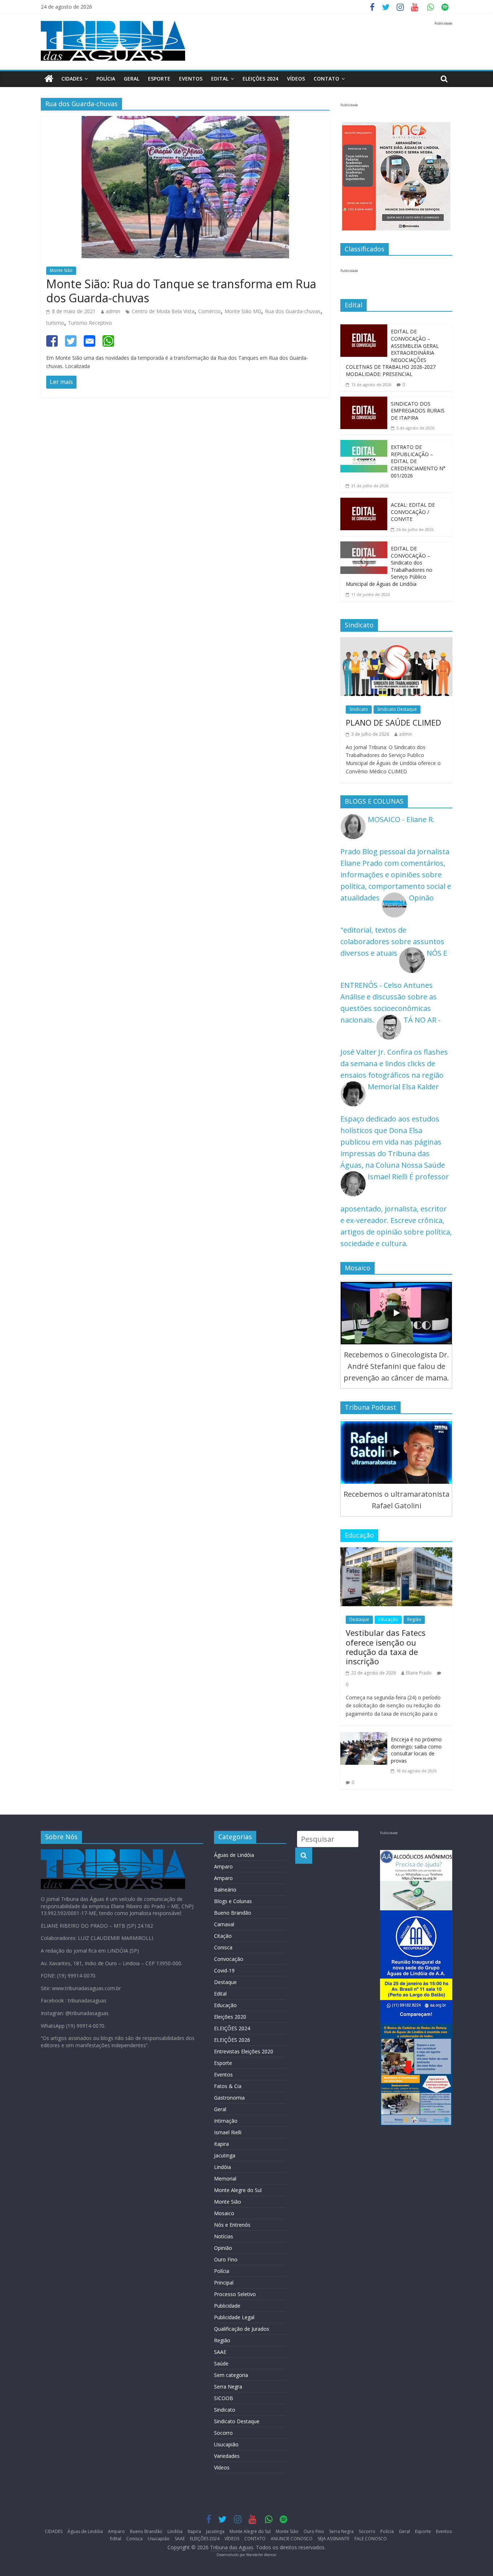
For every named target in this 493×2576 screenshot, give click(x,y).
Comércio (210, 311)
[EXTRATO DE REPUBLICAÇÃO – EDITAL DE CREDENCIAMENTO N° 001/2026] (364, 446)
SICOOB (224, 2398)
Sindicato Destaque (397, 709)
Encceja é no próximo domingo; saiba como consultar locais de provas (416, 1750)
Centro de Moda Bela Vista (163, 311)
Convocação (229, 1959)
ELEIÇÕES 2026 (232, 2040)
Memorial (225, 2179)
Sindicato (359, 709)
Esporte (159, 79)
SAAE (220, 2352)
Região (414, 1619)
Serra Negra (228, 2387)
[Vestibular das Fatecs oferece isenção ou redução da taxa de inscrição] (396, 1553)
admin (113, 311)
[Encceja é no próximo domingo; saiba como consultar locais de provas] (364, 1738)
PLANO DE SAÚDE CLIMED (393, 722)
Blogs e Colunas (233, 1901)
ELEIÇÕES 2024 (260, 79)
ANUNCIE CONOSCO (292, 2539)
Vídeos (222, 2467)
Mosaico (224, 2213)
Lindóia (222, 2167)
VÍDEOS (296, 79)
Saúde (221, 2363)
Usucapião (226, 2444)
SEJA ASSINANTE (333, 2539)
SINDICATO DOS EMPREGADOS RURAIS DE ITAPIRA (418, 411)
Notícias (224, 2236)
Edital (220, 79)
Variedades (227, 2456)
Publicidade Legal (234, 2317)
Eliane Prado (419, 1673)
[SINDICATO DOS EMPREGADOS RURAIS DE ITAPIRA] (364, 402)
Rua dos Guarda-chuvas (293, 311)
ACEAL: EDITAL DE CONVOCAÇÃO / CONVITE (413, 512)
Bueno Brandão (233, 1913)
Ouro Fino (226, 2259)
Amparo (223, 1866)
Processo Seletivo (235, 2294)
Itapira (221, 2144)
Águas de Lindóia (234, 1855)
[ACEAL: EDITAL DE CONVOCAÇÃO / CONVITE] (364, 503)
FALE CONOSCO (371, 2539)
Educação (388, 1619)
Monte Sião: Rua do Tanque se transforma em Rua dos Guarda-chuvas (181, 291)
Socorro (223, 2433)
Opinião (223, 2248)
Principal (224, 2283)
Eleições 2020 (230, 2017)
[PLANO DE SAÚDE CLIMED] (396, 643)
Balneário (225, 1890)
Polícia (106, 79)
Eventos (191, 79)
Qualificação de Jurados (242, 2329)
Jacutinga (225, 2155)
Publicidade (227, 2306)
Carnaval (224, 1924)
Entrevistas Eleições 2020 (244, 2051)
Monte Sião (61, 270)
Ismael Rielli (228, 2132)
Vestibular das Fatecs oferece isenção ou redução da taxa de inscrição (386, 1647)
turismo (55, 323)
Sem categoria (231, 2375)
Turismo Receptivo (90, 323)
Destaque (359, 1619)
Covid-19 (224, 1970)
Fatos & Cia (228, 2086)
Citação (223, 1936)
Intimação (226, 2121)
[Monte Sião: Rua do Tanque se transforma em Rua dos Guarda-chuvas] (185, 122)
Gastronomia (229, 2098)
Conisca (223, 1947)
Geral (132, 79)
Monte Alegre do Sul (238, 2190)
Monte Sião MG (243, 311)
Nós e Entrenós (232, 2225)
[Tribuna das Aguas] (49, 79)
